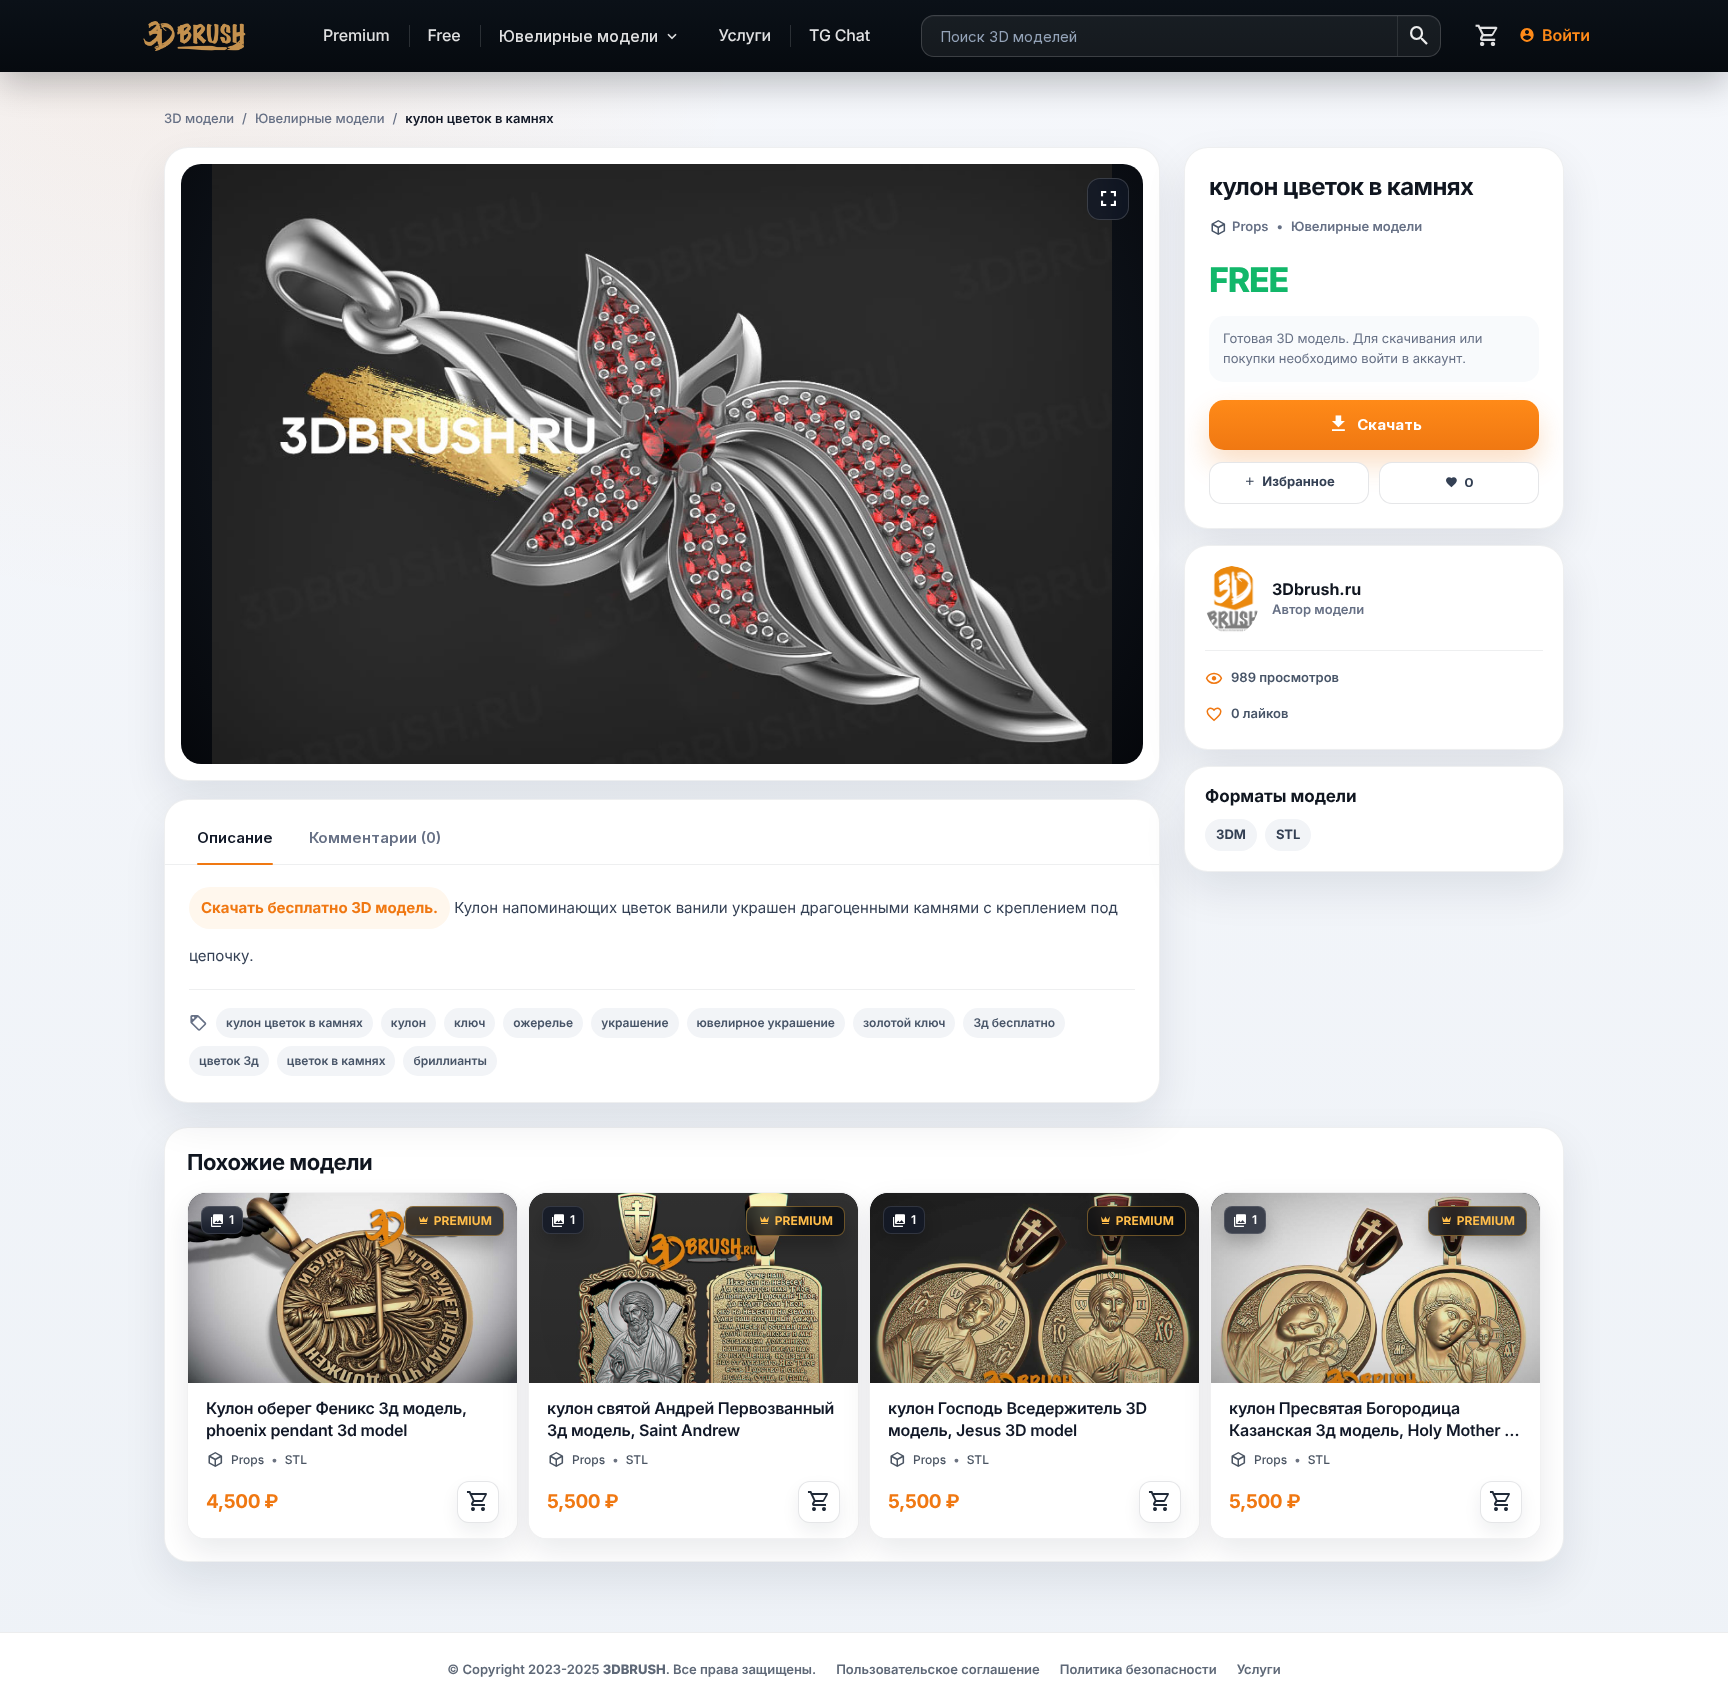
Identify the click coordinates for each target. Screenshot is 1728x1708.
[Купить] (478, 1502)
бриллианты (449, 1060)
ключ (469, 1022)
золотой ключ (904, 1022)
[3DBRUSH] (204, 36)
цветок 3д (229, 1060)
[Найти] (1418, 36)
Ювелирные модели (320, 119)
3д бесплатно (1014, 1022)
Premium (356, 35)
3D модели (199, 119)
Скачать (1389, 424)
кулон (408, 1022)
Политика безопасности (1138, 1670)
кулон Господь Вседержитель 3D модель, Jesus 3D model (1017, 1419)
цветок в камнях (336, 1060)
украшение (634, 1022)
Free (444, 35)
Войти (1566, 35)
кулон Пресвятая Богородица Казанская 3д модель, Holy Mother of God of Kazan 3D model (1374, 1419)
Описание (235, 837)
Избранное (1298, 483)
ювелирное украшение (766, 1022)
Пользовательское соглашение (938, 1670)
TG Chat (839, 35)
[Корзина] (1488, 36)
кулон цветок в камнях (294, 1022)
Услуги (745, 35)
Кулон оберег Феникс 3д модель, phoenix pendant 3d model (336, 1419)
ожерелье (543, 1022)
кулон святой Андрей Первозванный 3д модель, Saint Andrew (690, 1419)
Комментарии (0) (375, 837)
